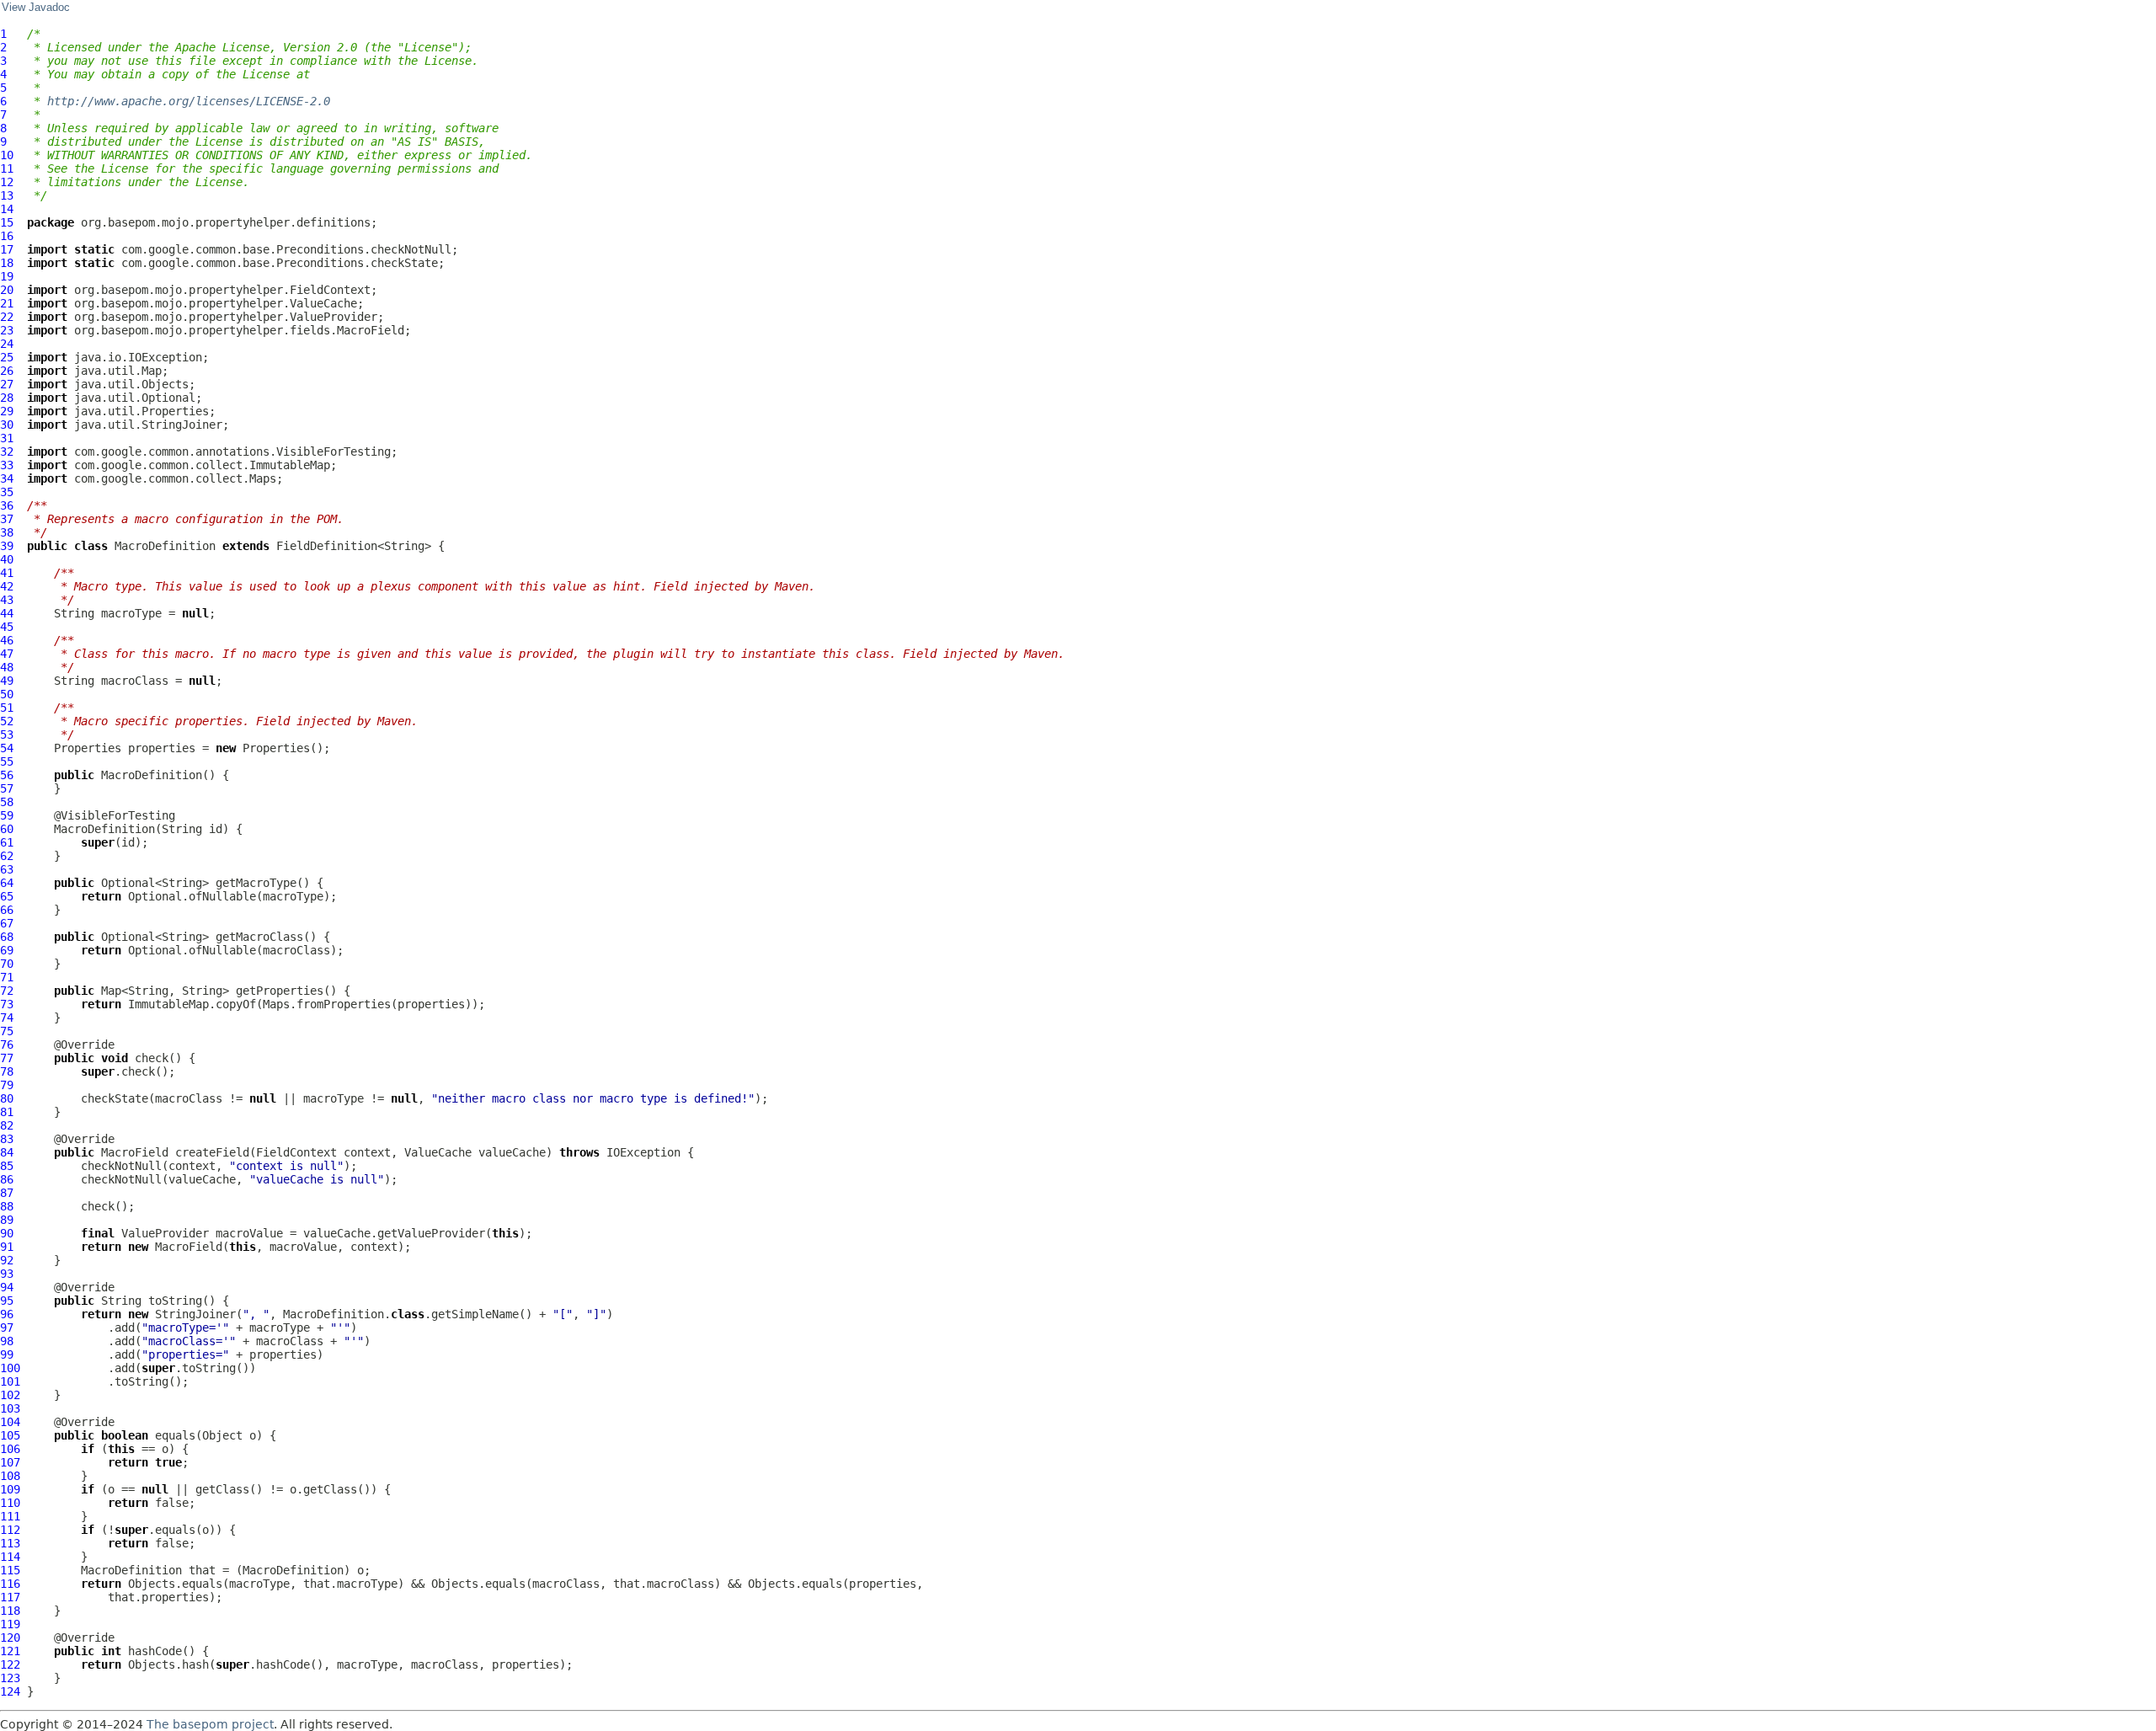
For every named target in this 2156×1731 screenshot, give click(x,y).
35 (7, 492)
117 (10, 1597)
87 (7, 1193)
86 (7, 1179)
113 (10, 1543)
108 (10, 1476)
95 (7, 1301)
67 (7, 923)
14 (7, 209)
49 (7, 681)
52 (7, 721)
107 (10, 1462)
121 (10, 1651)
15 (7, 222)
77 (7, 1058)
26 (7, 371)
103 (10, 1408)
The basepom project (210, 1724)
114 (10, 1557)
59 (7, 815)
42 (7, 586)
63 (7, 869)
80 (7, 1098)
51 (7, 708)
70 (7, 964)
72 (7, 991)
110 (10, 1503)
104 (10, 1422)
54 (7, 748)
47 (7, 654)
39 (7, 546)
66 (7, 910)
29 (7, 411)
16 (7, 236)
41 (7, 573)
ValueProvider (165, 1233)
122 (10, 1664)
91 (7, 1247)
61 (7, 842)
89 (7, 1220)
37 (7, 519)
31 (7, 438)
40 (7, 559)
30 (7, 425)
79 (7, 1085)
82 (7, 1125)
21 (7, 303)
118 (10, 1611)
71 (7, 977)
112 (10, 1530)
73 (7, 1004)
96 (7, 1314)
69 (7, 950)
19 (7, 276)
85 (7, 1166)
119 (10, 1624)
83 (7, 1139)
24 (7, 344)
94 (7, 1287)
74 (7, 1018)
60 (7, 829)
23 (7, 330)
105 (10, 1435)
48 (7, 667)
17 (7, 249)
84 (7, 1152)
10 (7, 155)
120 (10, 1638)
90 (7, 1233)
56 (7, 775)
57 (7, 788)
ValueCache (438, 1152)
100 (10, 1368)
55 (7, 761)
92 (7, 1260)
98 (7, 1341)
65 (7, 896)
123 (10, 1678)
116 (10, 1584)
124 (10, 1691)
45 (7, 627)
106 (10, 1449)
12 (7, 182)
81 (7, 1112)
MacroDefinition (165, 546)
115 (10, 1570)
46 (7, 640)
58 (7, 802)
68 (7, 937)
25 (7, 357)
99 (7, 1354)
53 (7, 735)
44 (7, 613)
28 (7, 398)
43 (7, 600)
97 (7, 1328)
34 (7, 478)
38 (7, 532)
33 (7, 465)
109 (10, 1489)
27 (7, 384)
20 (7, 290)
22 (7, 317)
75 (7, 1031)
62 (7, 856)
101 (10, 1381)
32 (7, 451)
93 (7, 1274)
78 (7, 1071)
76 (7, 1044)
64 (7, 883)
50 (7, 694)
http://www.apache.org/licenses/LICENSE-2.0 (189, 101)
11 (7, 168)
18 (7, 263)
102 (10, 1395)
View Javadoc (36, 8)
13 (7, 195)
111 (10, 1516)
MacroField (135, 1152)
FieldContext (296, 1152)
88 (7, 1206)
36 (7, 505)
